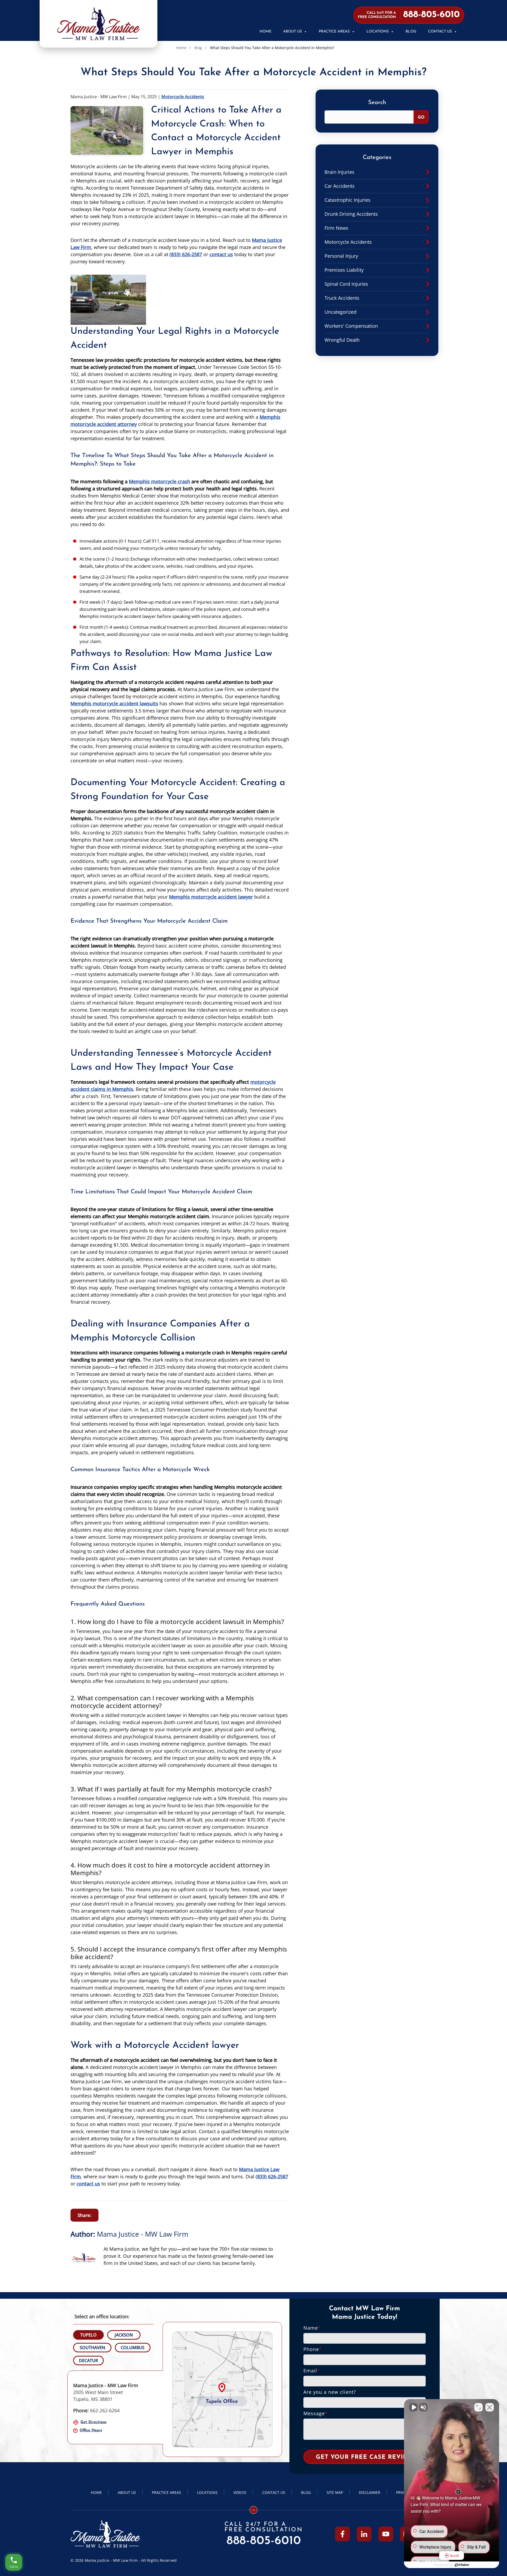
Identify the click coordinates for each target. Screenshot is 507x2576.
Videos (240, 2492)
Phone (313, 2349)
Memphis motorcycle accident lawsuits (114, 703)
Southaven (92, 2348)
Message (316, 2413)
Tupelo (88, 2335)
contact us (221, 254)
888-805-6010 (264, 2541)
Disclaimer (370, 2492)
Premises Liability (344, 270)
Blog (411, 32)
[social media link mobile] (342, 2534)
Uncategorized (341, 312)
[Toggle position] (478, 2407)
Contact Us (440, 32)
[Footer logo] (105, 2534)
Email (312, 2371)
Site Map (335, 2492)
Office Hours (91, 2430)
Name (312, 2328)
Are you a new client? (330, 2392)
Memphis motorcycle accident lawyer (211, 897)
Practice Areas (334, 32)
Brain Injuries (339, 172)
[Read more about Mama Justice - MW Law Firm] (84, 2248)
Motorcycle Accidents (183, 97)
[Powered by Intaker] (462, 2565)
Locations (378, 32)
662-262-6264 (96, 2410)
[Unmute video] (414, 2407)
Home (266, 32)
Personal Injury (341, 256)
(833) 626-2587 (186, 254)
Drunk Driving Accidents (351, 214)
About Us (292, 32)
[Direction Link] (222, 2389)
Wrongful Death (342, 340)
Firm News (336, 228)
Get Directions (93, 2422)
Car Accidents (340, 186)
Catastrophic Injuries (348, 200)
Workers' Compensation (351, 326)
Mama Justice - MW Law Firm (143, 2234)
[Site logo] (98, 24)
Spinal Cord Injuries (346, 284)
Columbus (133, 2348)
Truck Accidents (342, 298)
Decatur (88, 2361)
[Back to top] (253, 2510)
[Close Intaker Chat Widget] (490, 2407)
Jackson (124, 2335)
